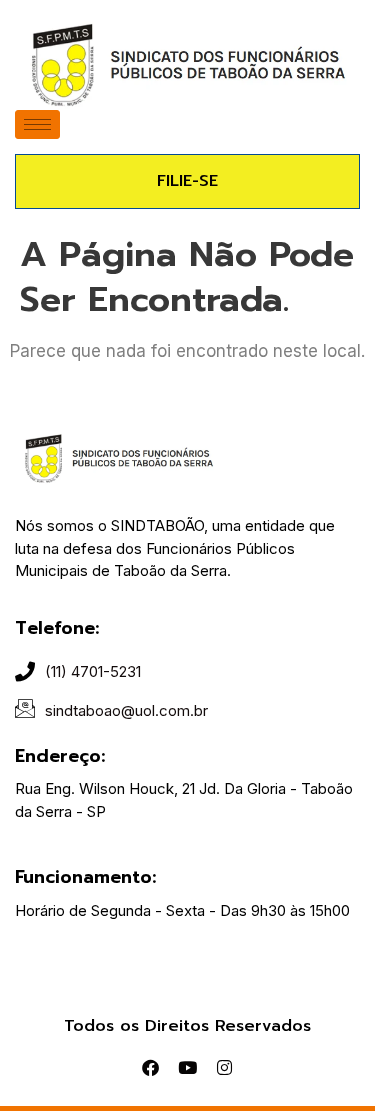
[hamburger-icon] (37, 124)
